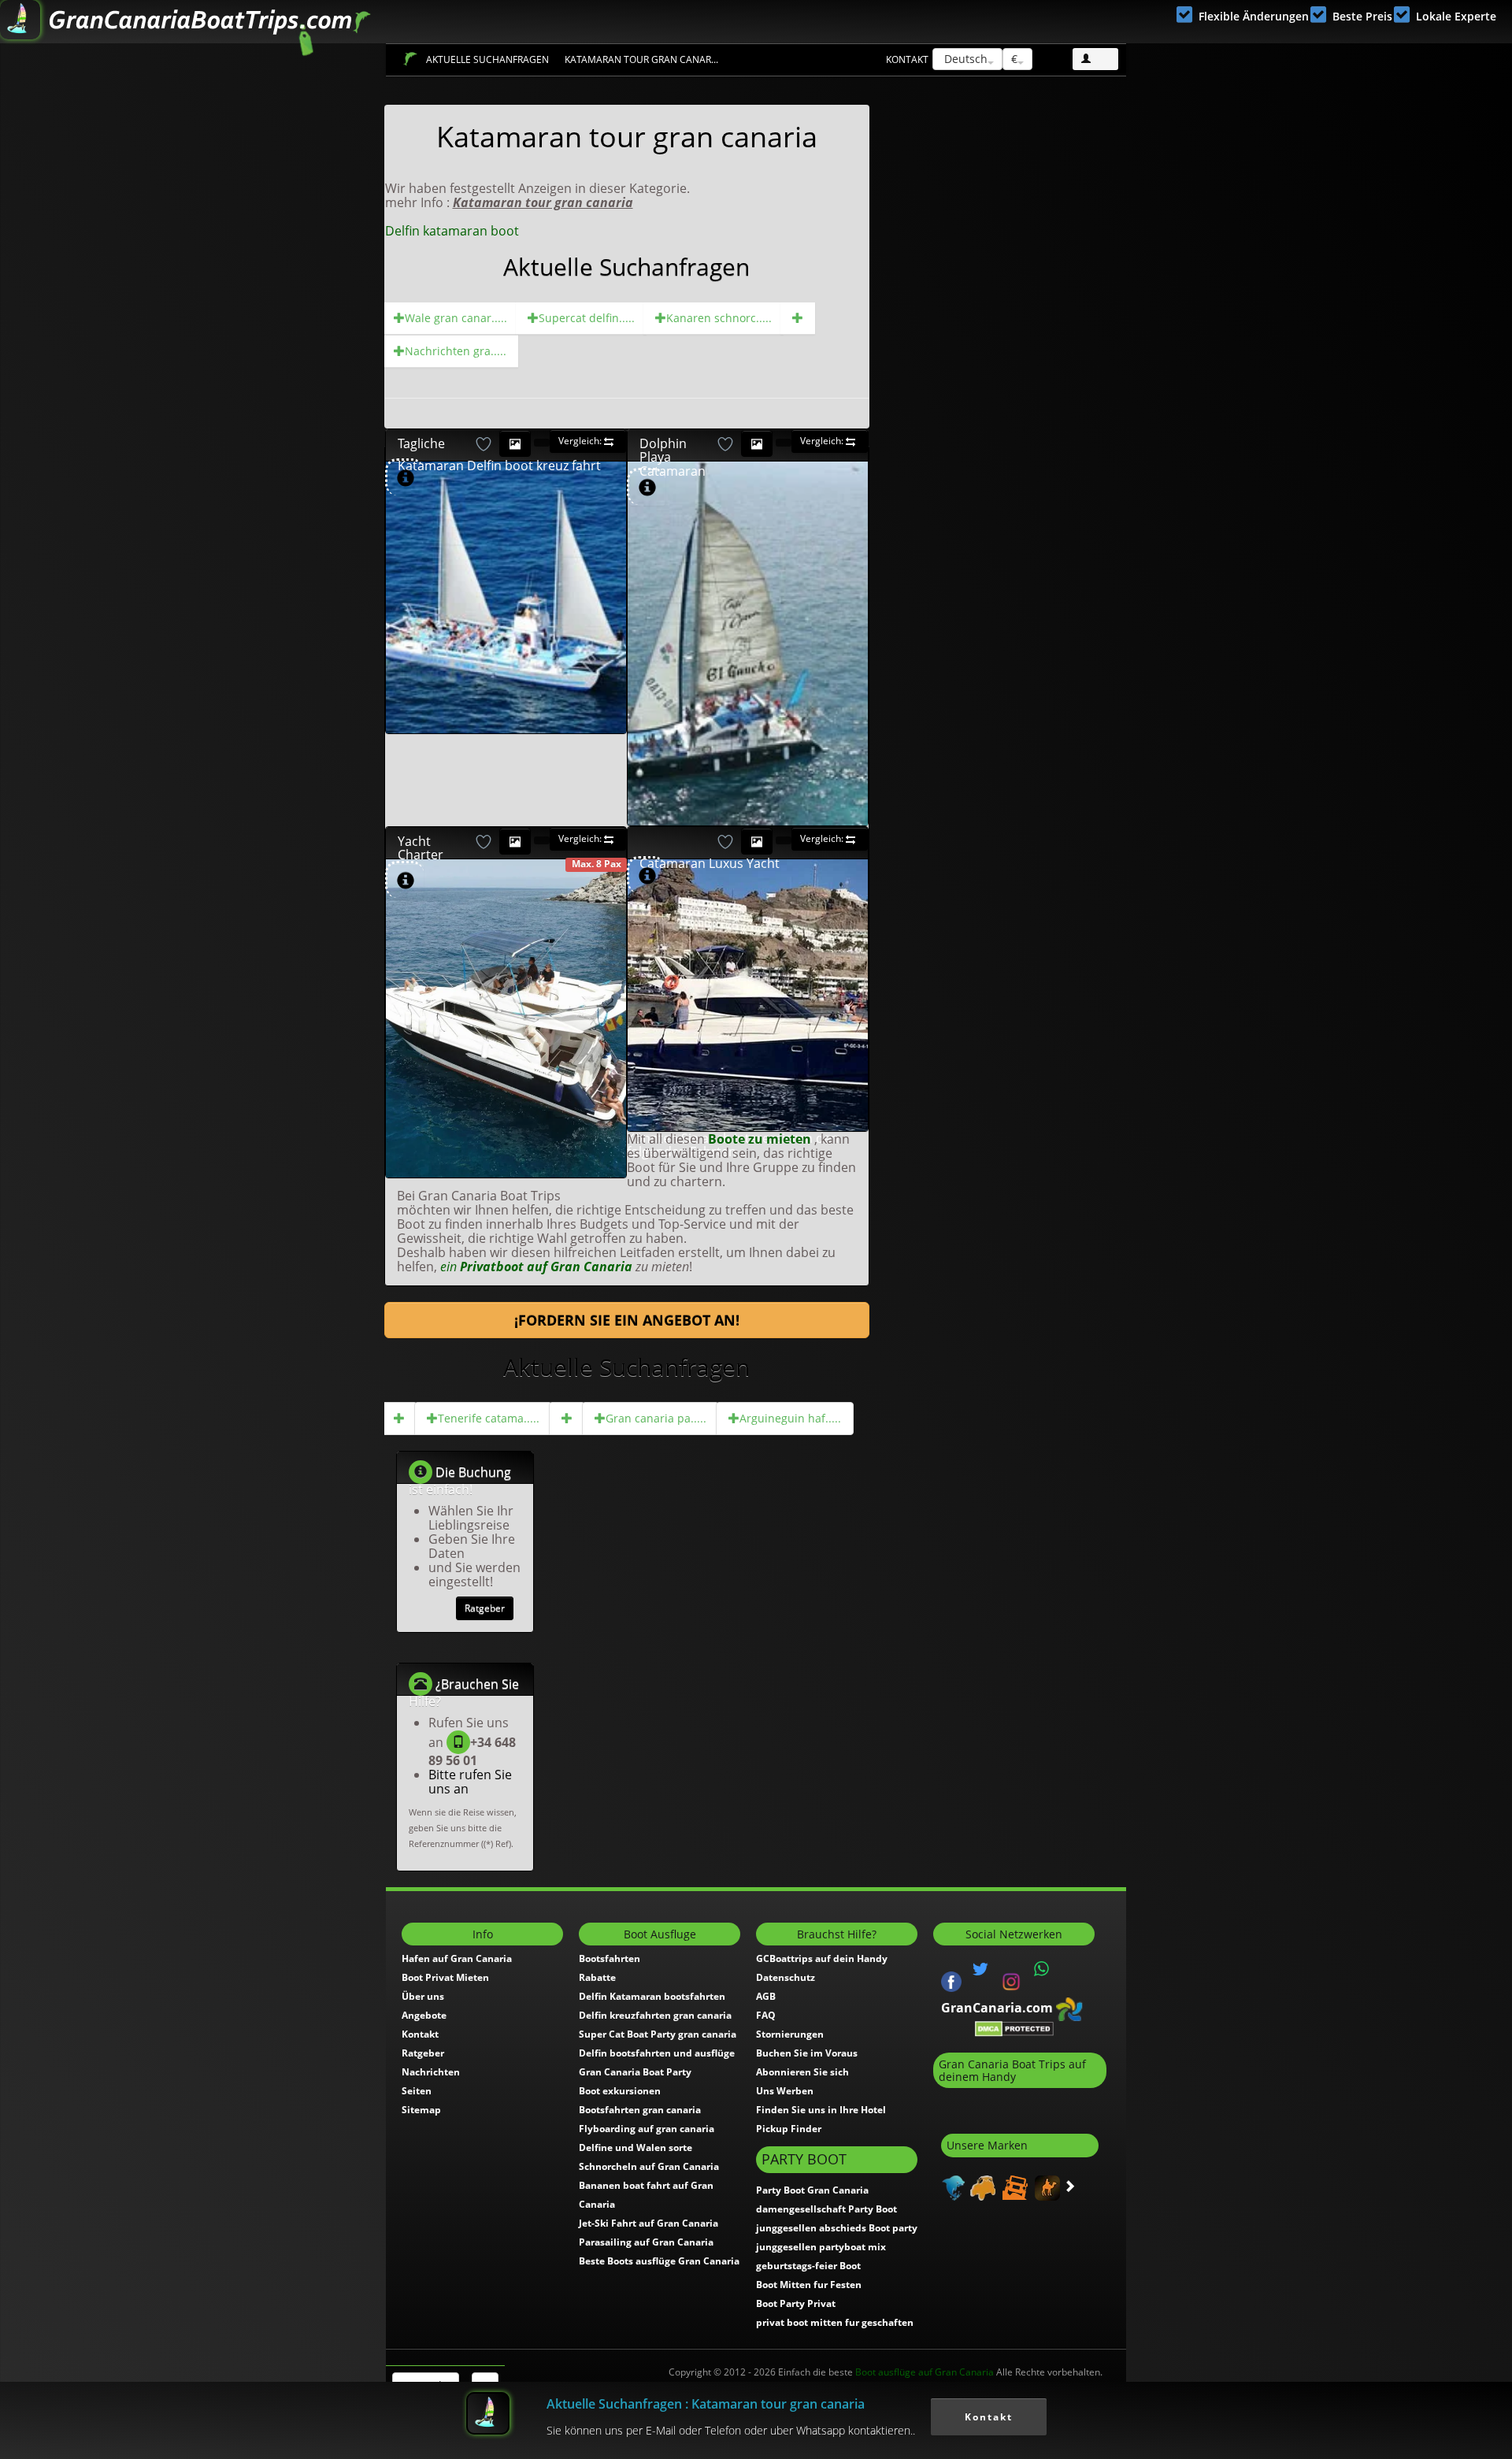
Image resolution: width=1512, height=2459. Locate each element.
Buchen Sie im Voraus (807, 2053)
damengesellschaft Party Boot (826, 2209)
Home (410, 59)
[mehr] (606, 712)
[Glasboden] (567, 1419)
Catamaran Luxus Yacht (710, 863)
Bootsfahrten (610, 1958)
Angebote (424, 2015)
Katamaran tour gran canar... (641, 59)
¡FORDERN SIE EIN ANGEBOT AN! (627, 1320)
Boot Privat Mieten (445, 1977)
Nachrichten (431, 2072)
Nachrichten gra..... (456, 351)
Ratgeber (485, 1608)
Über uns (423, 1996)
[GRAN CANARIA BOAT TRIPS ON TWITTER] (980, 1969)
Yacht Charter (421, 848)
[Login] (1095, 59)
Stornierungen (790, 2034)
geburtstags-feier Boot (808, 2266)
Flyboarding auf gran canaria (647, 2129)
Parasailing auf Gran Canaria (646, 2242)
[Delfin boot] (798, 318)
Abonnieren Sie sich (802, 2072)
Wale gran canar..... (456, 318)
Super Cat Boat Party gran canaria (658, 2034)
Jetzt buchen (547, 535)
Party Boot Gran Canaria (812, 2190)
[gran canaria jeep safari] (1013, 2186)
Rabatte (597, 1977)
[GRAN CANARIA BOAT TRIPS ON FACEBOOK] (951, 1980)
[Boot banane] (399, 1419)
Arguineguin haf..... (790, 1418)
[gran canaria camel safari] (1045, 2186)
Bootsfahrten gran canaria (640, 2110)
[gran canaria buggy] (981, 2186)
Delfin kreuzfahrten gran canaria (655, 2015)
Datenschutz (786, 1977)
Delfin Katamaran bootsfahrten (652, 1996)
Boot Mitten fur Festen (809, 2285)
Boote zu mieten (761, 1139)
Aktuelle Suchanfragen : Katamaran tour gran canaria (706, 2404)
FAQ (766, 2015)
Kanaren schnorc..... (719, 318)
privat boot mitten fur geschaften (835, 2322)
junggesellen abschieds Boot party (837, 2228)
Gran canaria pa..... (656, 1418)
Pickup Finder (789, 2129)
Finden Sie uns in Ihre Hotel (821, 2110)
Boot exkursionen (620, 2091)
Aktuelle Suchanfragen (487, 59)
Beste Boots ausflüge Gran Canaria (659, 2261)
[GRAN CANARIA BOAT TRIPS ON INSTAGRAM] (1011, 1980)
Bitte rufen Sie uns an (470, 1782)
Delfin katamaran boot (452, 231)
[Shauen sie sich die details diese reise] (406, 478)
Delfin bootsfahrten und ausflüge (657, 2053)
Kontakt (907, 59)
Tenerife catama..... (489, 1418)
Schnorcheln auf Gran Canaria (649, 2166)
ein (536, 1267)
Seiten (417, 2091)
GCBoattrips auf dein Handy (822, 1958)
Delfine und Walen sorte (636, 2147)
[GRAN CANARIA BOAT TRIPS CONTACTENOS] (1042, 1969)
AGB (766, 1996)
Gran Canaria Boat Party (635, 2072)
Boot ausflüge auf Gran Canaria (925, 2372)
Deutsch (964, 59)
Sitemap (421, 2110)
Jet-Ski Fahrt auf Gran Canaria (649, 2223)
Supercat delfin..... (587, 318)
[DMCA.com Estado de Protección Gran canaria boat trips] (1014, 2028)
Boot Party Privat (796, 2303)
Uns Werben (785, 2091)
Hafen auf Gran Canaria (457, 1958)
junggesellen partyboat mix (821, 2247)
